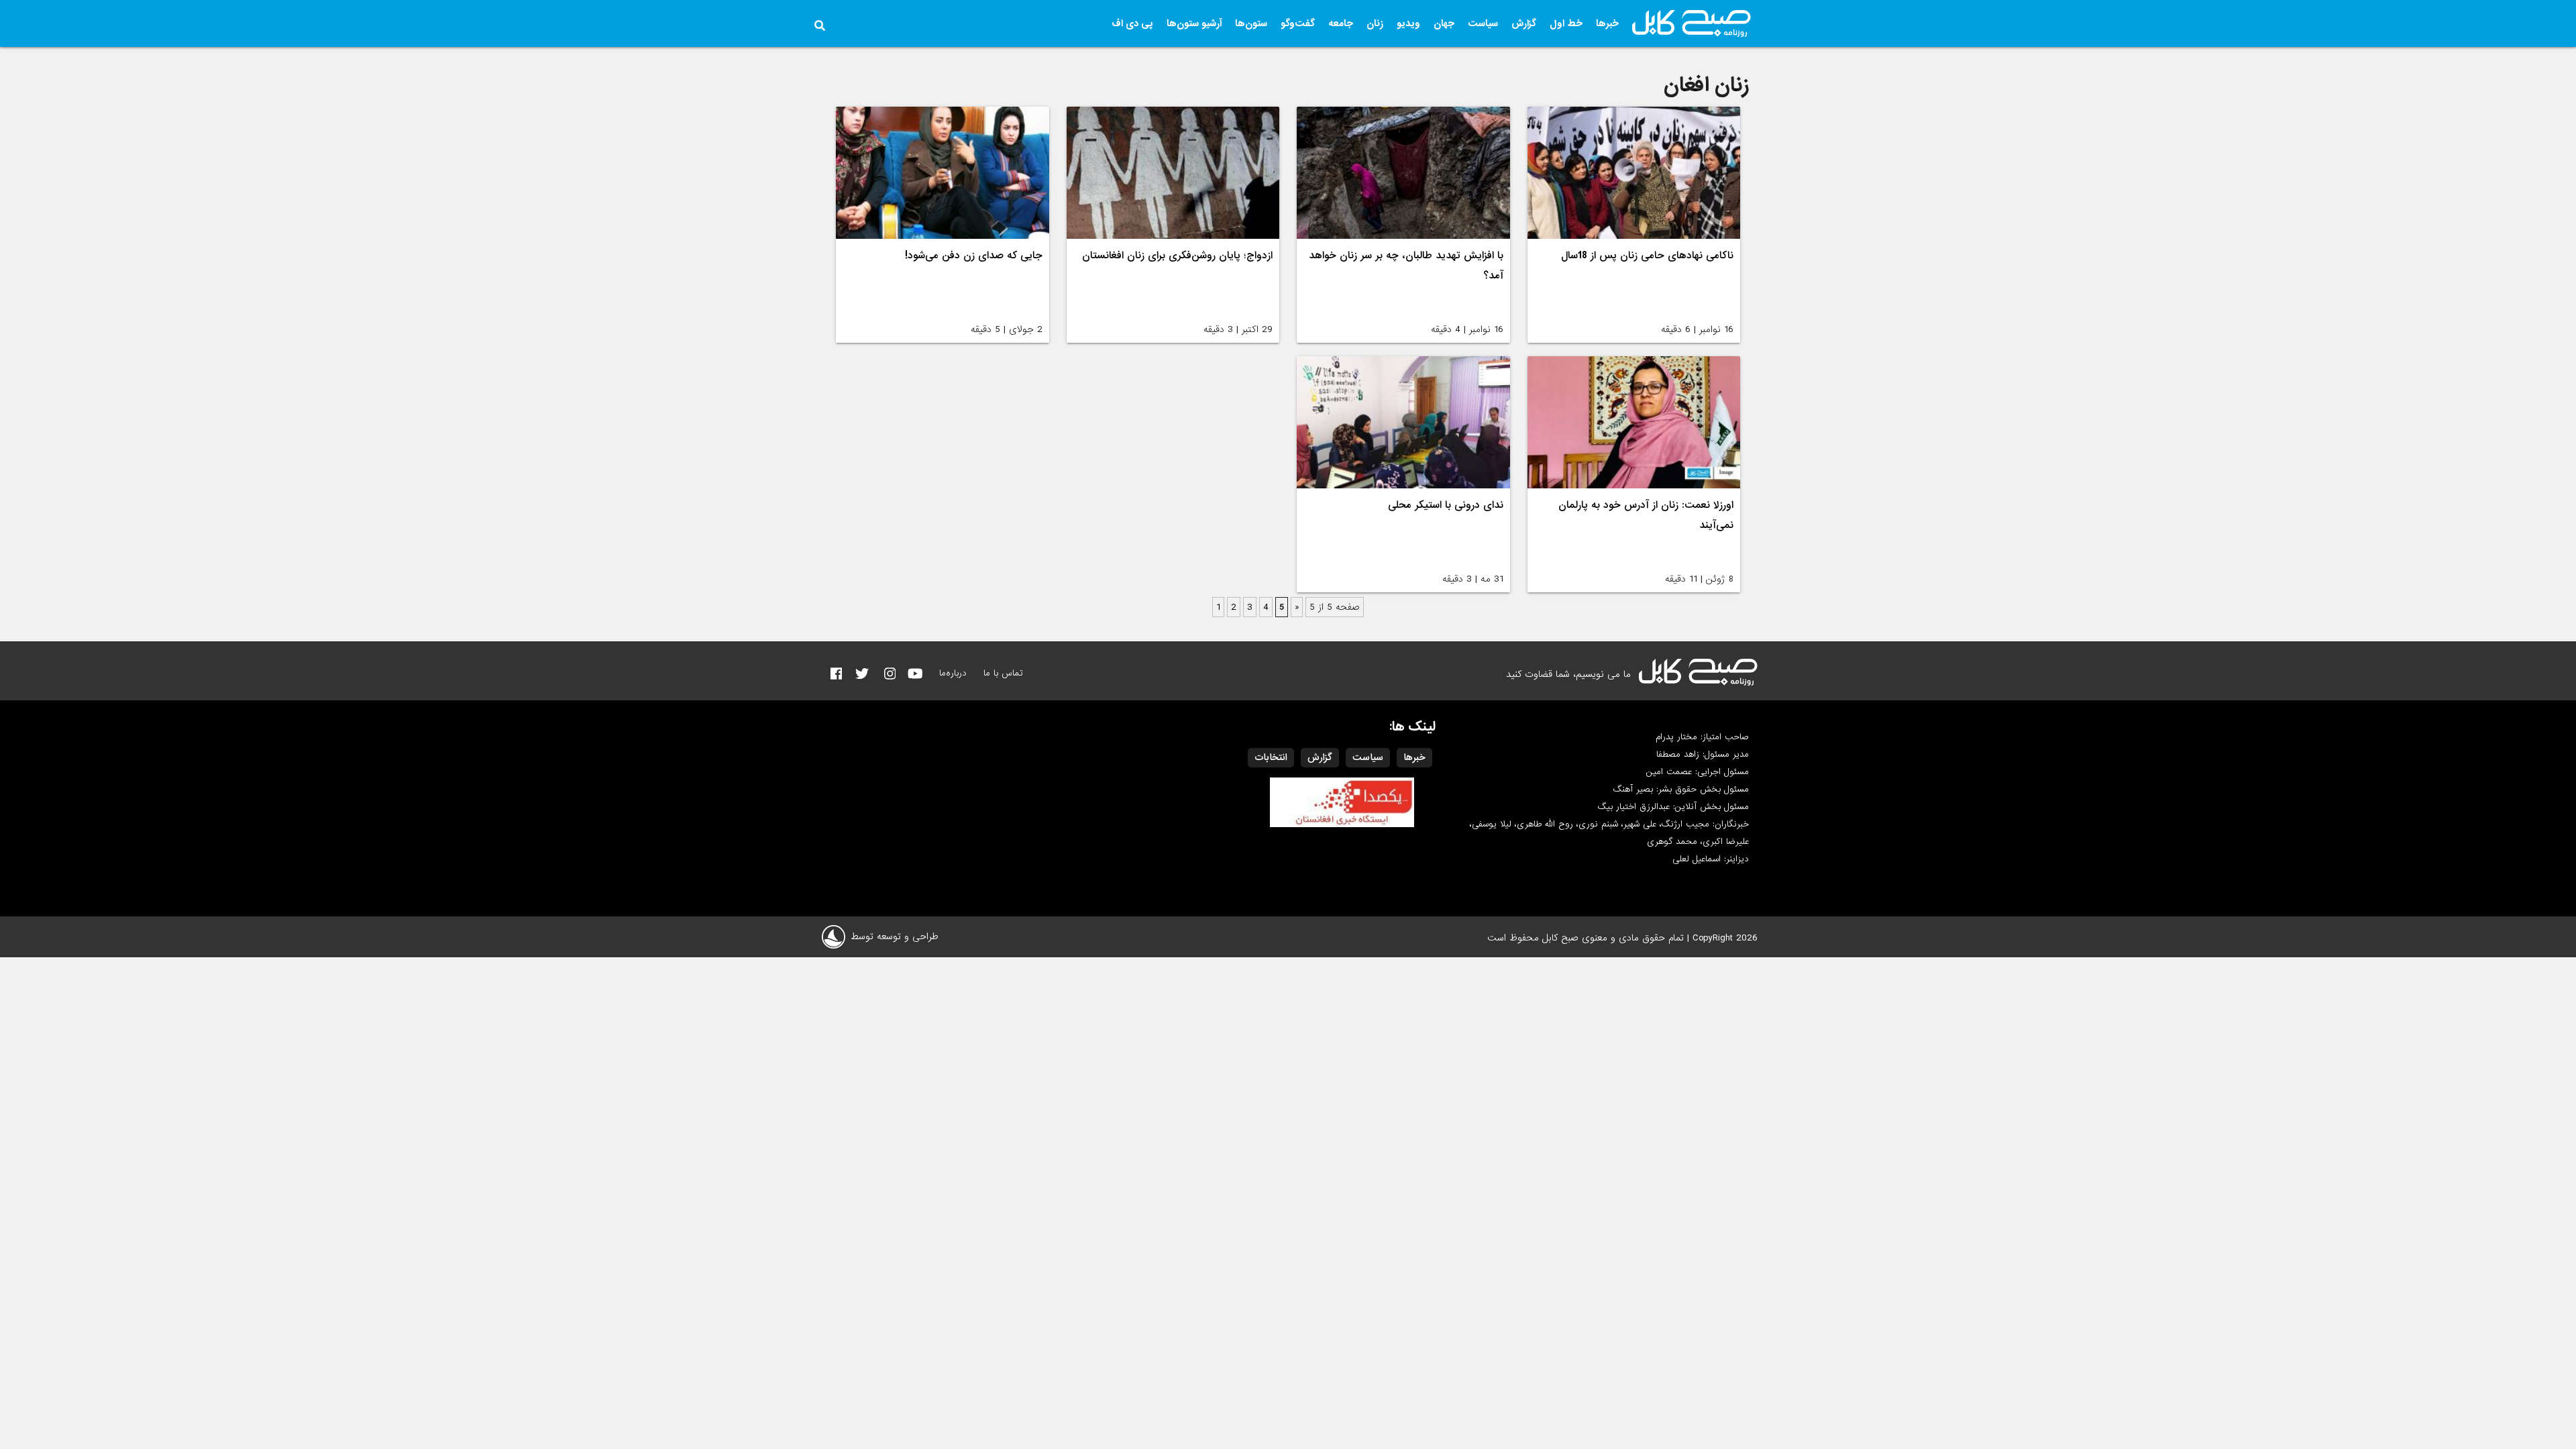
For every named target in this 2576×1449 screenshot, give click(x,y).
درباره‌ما (953, 673)
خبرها (1607, 23)
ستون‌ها (1251, 23)
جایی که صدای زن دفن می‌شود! (974, 256)
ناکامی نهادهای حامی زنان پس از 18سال (1647, 256)
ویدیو (1408, 23)
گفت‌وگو (1298, 23)
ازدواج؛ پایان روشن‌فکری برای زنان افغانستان (1177, 256)
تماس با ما (1003, 673)
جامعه (1341, 23)
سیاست (1483, 23)
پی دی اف (1132, 23)
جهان (1444, 23)
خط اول (1566, 23)
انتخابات (1271, 757)
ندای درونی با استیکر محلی (1446, 505)
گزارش (1524, 23)
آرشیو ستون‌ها (1194, 23)
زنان (1375, 23)
